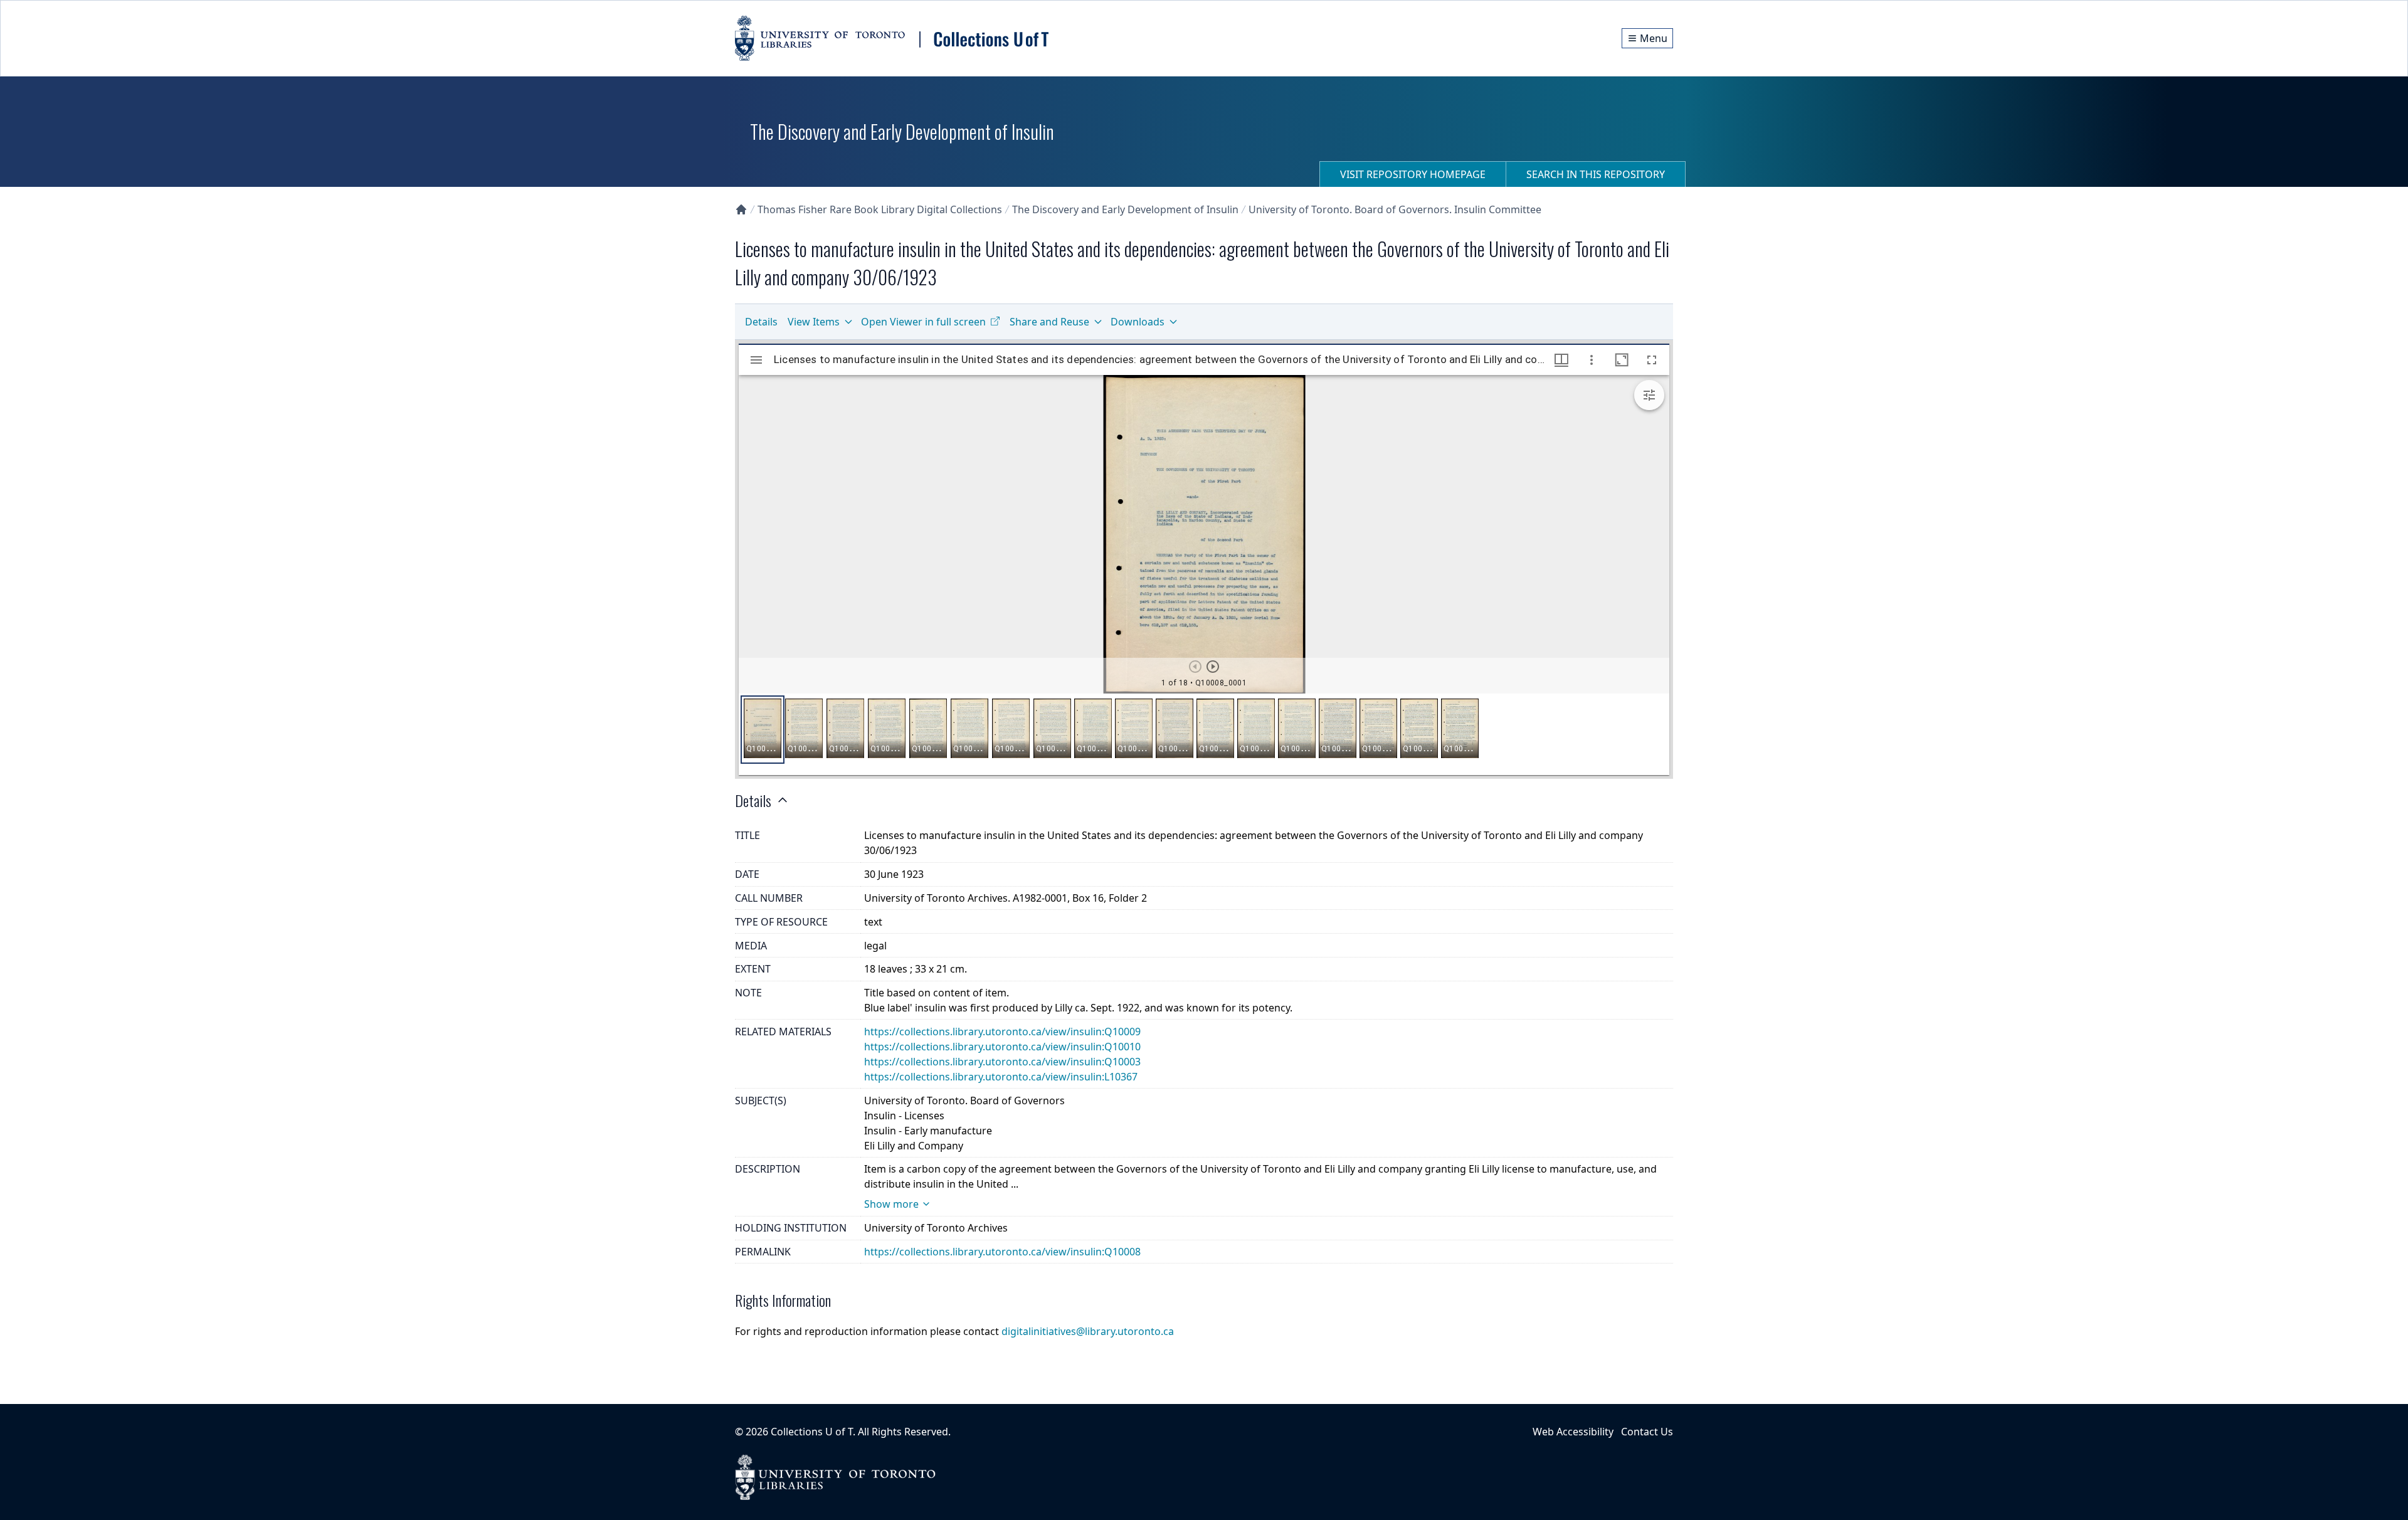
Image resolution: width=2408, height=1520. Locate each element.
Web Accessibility (1573, 1432)
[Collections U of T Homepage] (741, 209)
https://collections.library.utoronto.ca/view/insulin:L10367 (1001, 1077)
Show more (891, 1204)
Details (761, 322)
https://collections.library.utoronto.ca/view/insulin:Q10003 (1002, 1062)
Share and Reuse (1049, 322)
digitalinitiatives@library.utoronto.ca (1088, 1331)
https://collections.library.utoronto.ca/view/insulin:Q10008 (1002, 1252)
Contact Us (1647, 1432)
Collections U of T (812, 1432)
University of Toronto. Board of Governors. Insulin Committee (1395, 209)
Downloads (1138, 322)
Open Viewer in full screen (923, 322)
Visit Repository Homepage (1413, 174)
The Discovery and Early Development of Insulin (1125, 209)
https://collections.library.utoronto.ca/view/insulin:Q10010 (1002, 1047)
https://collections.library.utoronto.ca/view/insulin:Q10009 (1002, 1032)
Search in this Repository (1596, 174)
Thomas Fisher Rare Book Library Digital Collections (880, 209)
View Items (814, 322)
